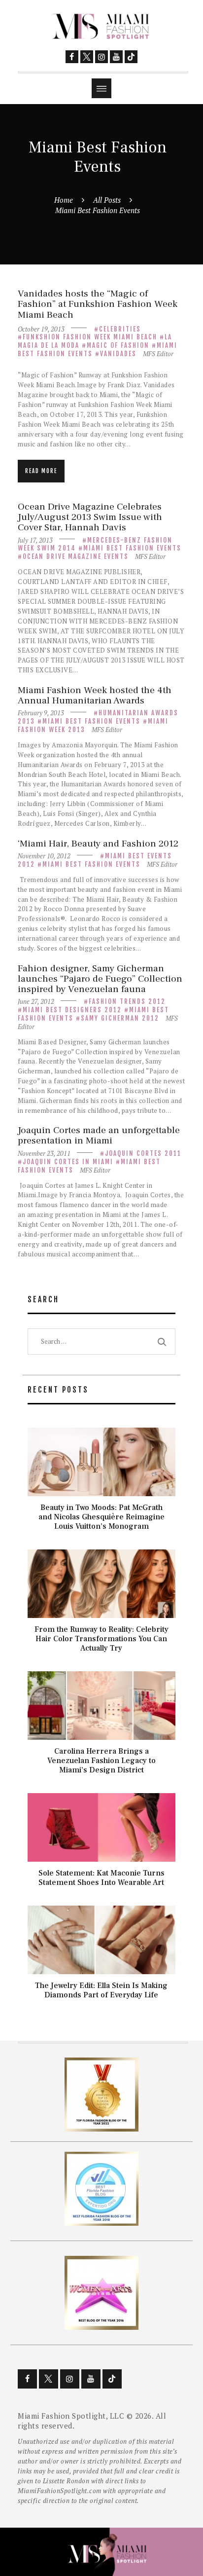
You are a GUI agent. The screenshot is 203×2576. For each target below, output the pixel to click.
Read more (41, 471)
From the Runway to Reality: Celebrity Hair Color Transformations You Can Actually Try (101, 1639)
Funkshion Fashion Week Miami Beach (90, 337)
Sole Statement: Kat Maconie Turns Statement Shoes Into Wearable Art (101, 1878)
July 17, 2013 (35, 540)
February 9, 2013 (41, 713)
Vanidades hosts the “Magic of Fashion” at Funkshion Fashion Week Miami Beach (98, 304)
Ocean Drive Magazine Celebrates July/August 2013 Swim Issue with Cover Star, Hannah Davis (90, 517)
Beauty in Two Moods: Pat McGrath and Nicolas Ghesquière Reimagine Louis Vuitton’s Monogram (101, 1517)
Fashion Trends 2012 (127, 1001)
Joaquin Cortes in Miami (68, 1162)
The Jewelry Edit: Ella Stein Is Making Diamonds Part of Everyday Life (101, 1990)
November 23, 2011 (44, 1153)
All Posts (107, 200)
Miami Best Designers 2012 (72, 1010)
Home (64, 200)
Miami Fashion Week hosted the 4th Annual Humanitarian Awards (95, 696)
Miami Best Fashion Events (132, 548)
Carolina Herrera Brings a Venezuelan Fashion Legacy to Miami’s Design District (101, 1761)
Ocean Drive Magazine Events (76, 556)
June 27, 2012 (36, 1001)
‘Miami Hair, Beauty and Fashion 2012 (98, 844)
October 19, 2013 (41, 329)
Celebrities (120, 329)
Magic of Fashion (118, 345)
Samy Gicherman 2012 (120, 1018)
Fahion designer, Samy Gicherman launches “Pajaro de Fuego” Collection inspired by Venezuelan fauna (100, 979)
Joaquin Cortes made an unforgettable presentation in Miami (99, 1136)
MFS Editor (158, 354)
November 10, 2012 (44, 856)
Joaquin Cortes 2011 (143, 1153)
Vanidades (118, 354)
